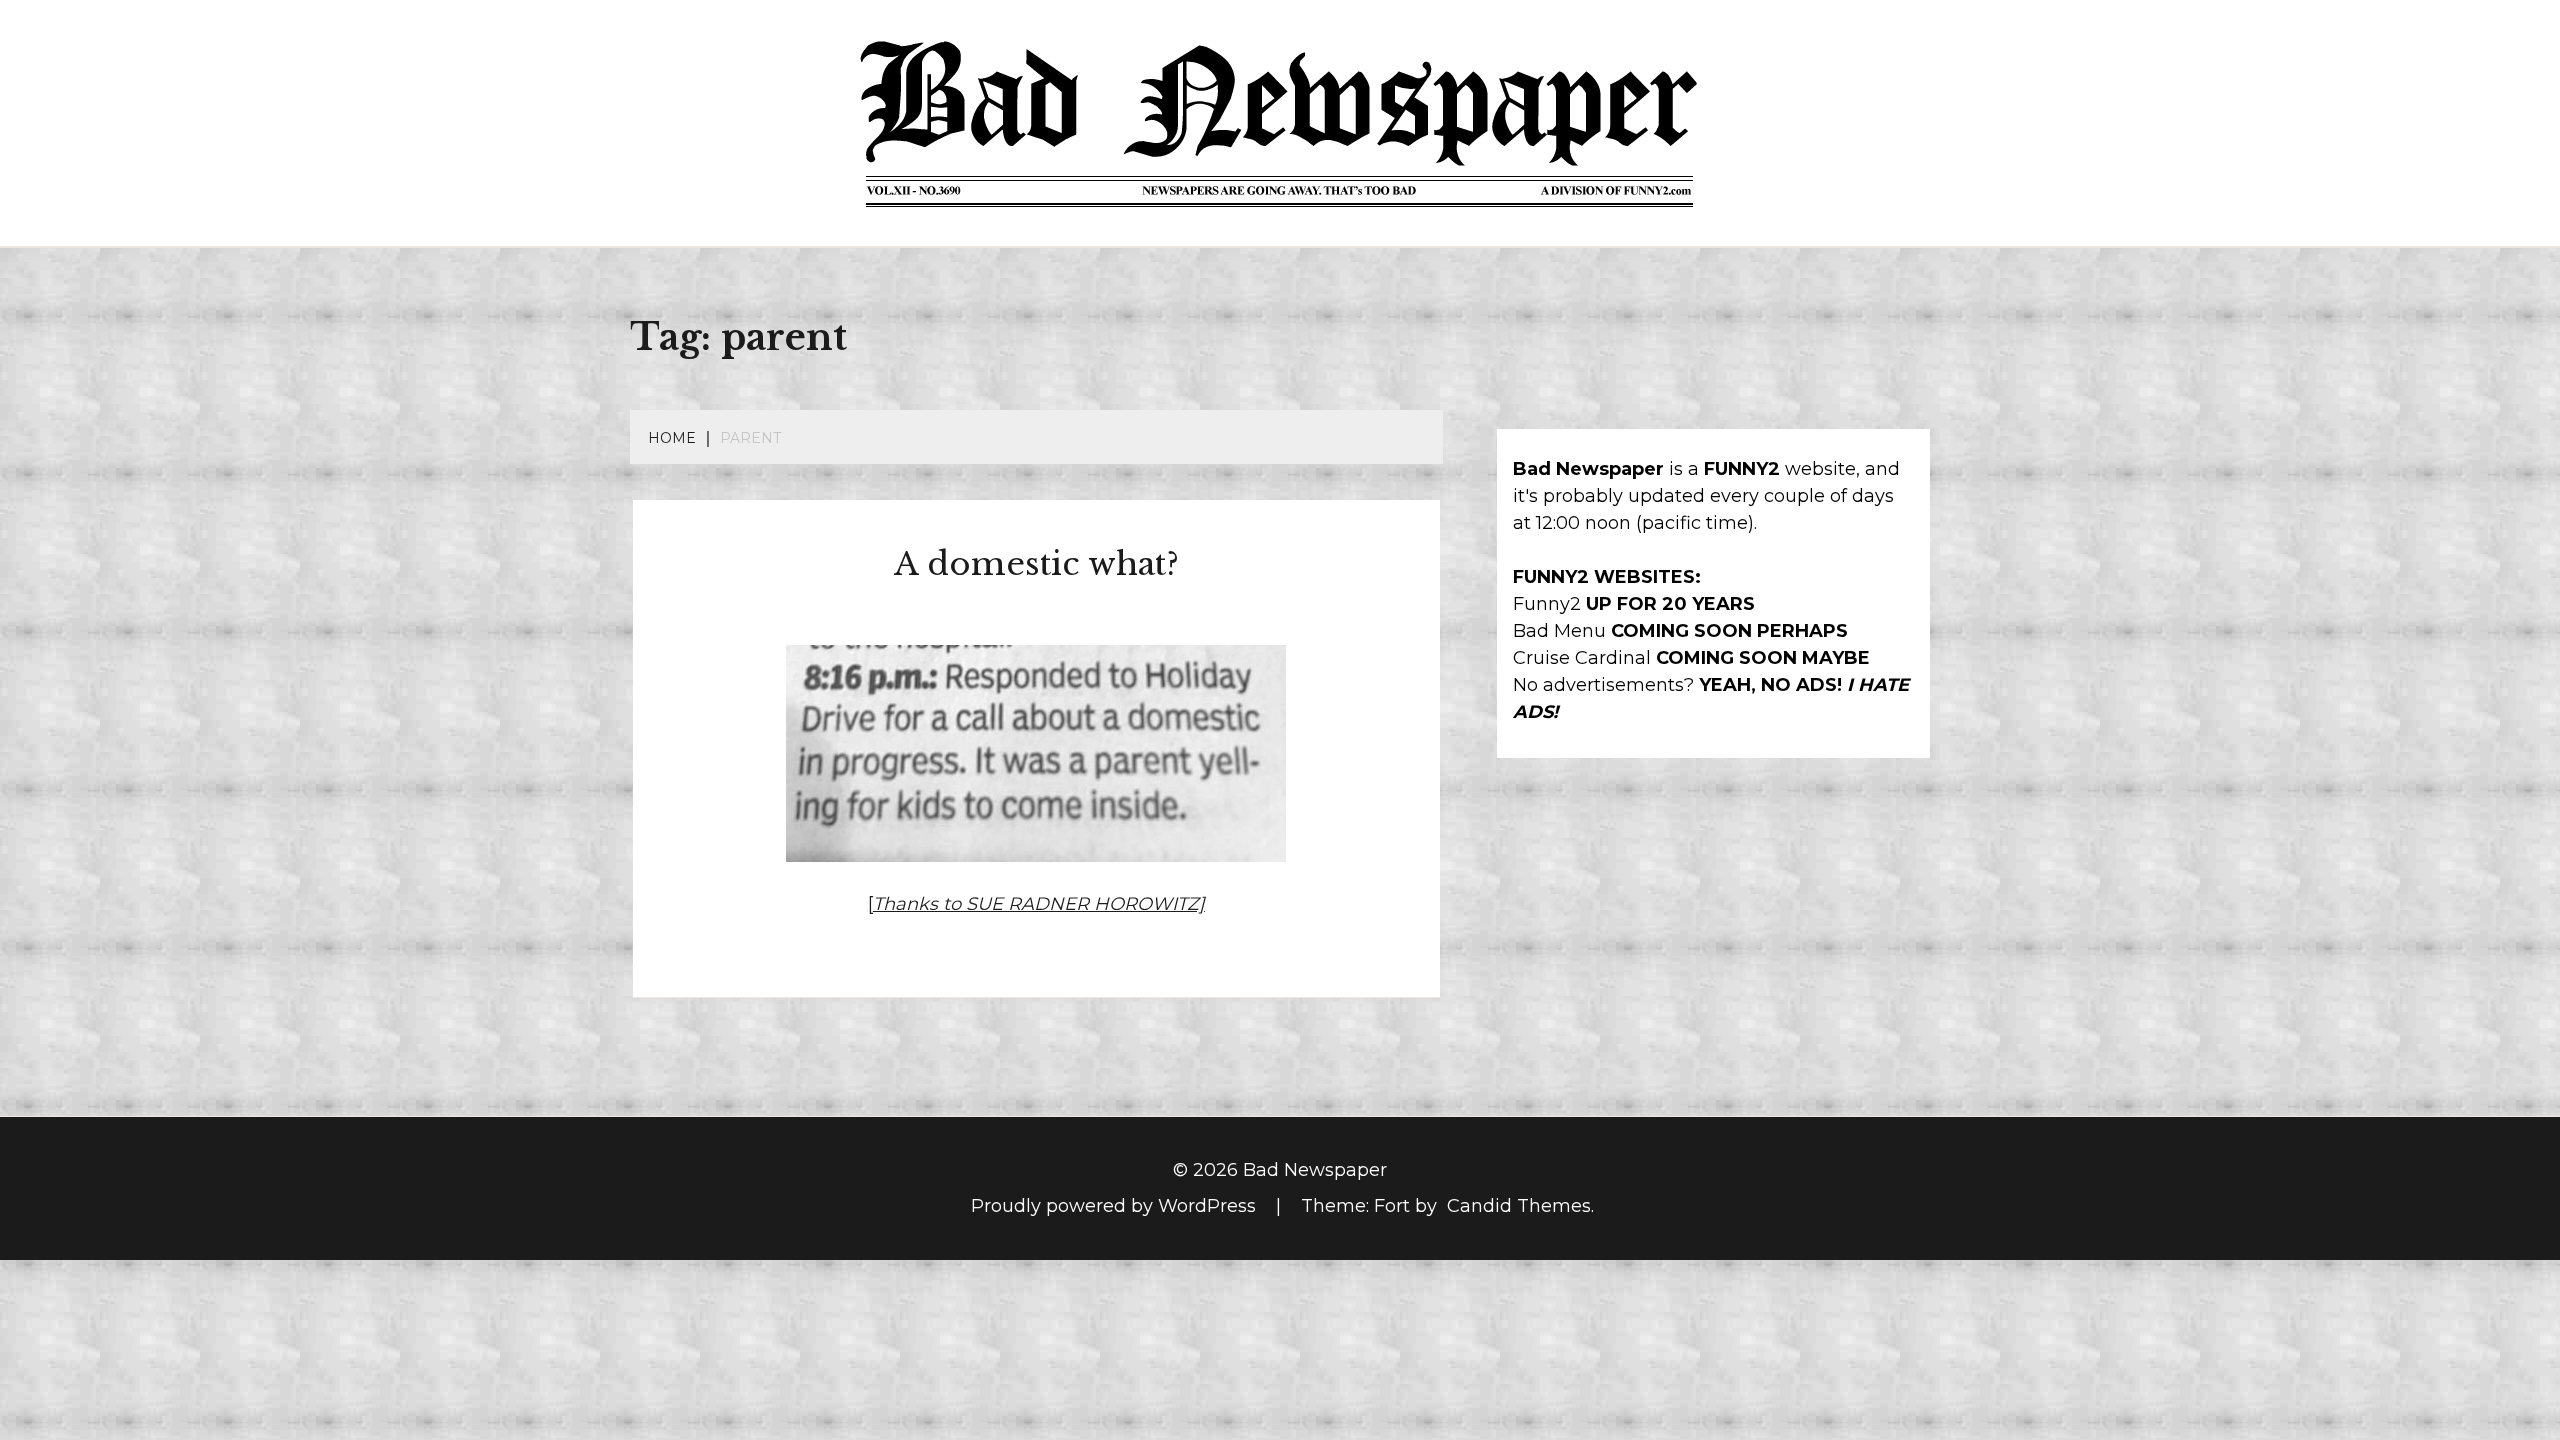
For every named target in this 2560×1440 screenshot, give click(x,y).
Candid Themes (1519, 1206)
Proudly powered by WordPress (1116, 1206)
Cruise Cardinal (1582, 658)
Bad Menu (1559, 631)
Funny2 (1547, 604)
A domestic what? (1036, 564)
